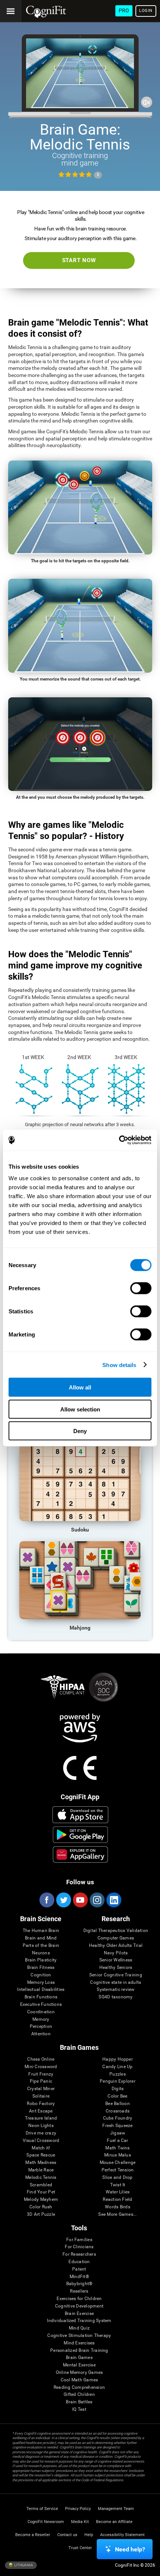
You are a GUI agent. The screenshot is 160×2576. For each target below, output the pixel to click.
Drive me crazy (41, 2133)
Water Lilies (118, 2192)
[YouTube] (80, 1900)
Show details (119, 1365)
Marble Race (41, 2170)
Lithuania (23, 2565)
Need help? (130, 2549)
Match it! (41, 2148)
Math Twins (117, 2148)
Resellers (79, 2291)
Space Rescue (41, 2155)
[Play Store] (80, 1835)
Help (89, 2535)
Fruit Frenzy (41, 2074)
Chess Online (41, 2059)
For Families (79, 2240)
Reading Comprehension (79, 2387)
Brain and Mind (41, 1938)
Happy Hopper (118, 2059)
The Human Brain (41, 1931)
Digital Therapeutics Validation (116, 1931)
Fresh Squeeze (117, 2126)
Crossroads (118, 2111)
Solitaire (41, 2096)
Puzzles (118, 2074)
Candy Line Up (117, 2067)
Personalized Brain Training (79, 2351)
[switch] (141, 1288)
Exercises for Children (79, 2299)
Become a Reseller (33, 2535)
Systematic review (116, 1990)
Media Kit (80, 2522)
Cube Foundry (118, 2118)
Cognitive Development (79, 2306)
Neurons (41, 1953)
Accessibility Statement (122, 2535)
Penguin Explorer (118, 2081)
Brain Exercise (79, 2314)
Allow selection (80, 1409)
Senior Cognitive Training (116, 1975)
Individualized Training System (79, 2321)
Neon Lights (41, 2126)
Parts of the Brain (41, 1946)
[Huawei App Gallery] (80, 1854)
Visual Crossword (41, 2141)
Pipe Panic (41, 2081)
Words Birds (118, 2207)
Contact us (67, 2535)
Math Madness (41, 2163)
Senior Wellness (116, 1960)
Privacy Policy (78, 2509)
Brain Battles (79, 2402)
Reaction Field (117, 2200)
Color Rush (41, 2207)
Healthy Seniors (116, 1968)
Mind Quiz (79, 2328)
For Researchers (79, 2254)
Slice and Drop (117, 2178)
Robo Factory (41, 2104)
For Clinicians (79, 2247)
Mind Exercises (79, 2343)
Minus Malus (118, 2155)
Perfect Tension (118, 2170)
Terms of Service (42, 2509)
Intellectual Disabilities (41, 1990)
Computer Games (116, 1938)
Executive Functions (41, 2005)
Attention (41, 2034)
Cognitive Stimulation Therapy (79, 2336)
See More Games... (117, 2214)
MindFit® (79, 2277)
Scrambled (41, 2185)
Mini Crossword (41, 2067)
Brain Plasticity (41, 1960)
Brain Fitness (41, 1968)
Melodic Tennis (41, 2178)
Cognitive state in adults (116, 1983)
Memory (41, 2019)
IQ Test (79, 2409)
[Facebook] (47, 1900)
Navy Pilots (116, 1953)
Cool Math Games (79, 2380)
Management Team (116, 2509)
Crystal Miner (41, 2089)
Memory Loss (41, 1983)
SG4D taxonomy (116, 1997)
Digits (118, 2089)
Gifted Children (79, 2395)
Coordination (41, 2012)
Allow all (80, 1387)
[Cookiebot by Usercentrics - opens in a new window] (119, 1140)
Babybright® (79, 2284)
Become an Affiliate (114, 2522)
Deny (80, 1431)
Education (79, 2262)
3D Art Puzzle (41, 2214)
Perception (41, 2027)
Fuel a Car (117, 2141)
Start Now (79, 260)
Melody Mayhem (41, 2200)
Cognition (41, 1975)
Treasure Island (41, 2118)
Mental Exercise (79, 2365)
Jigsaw (118, 2133)
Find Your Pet (41, 2192)
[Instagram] (97, 1900)
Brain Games (79, 2358)
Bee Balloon (118, 2104)
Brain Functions (41, 1997)
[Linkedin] (113, 1900)
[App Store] (80, 1815)
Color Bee (117, 2096)
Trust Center (80, 2548)
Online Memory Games (79, 2373)
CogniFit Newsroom (46, 2522)
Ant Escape (41, 2111)
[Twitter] (63, 1900)
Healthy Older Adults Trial (116, 1946)
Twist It (118, 2185)
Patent (79, 2269)
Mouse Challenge (118, 2163)
